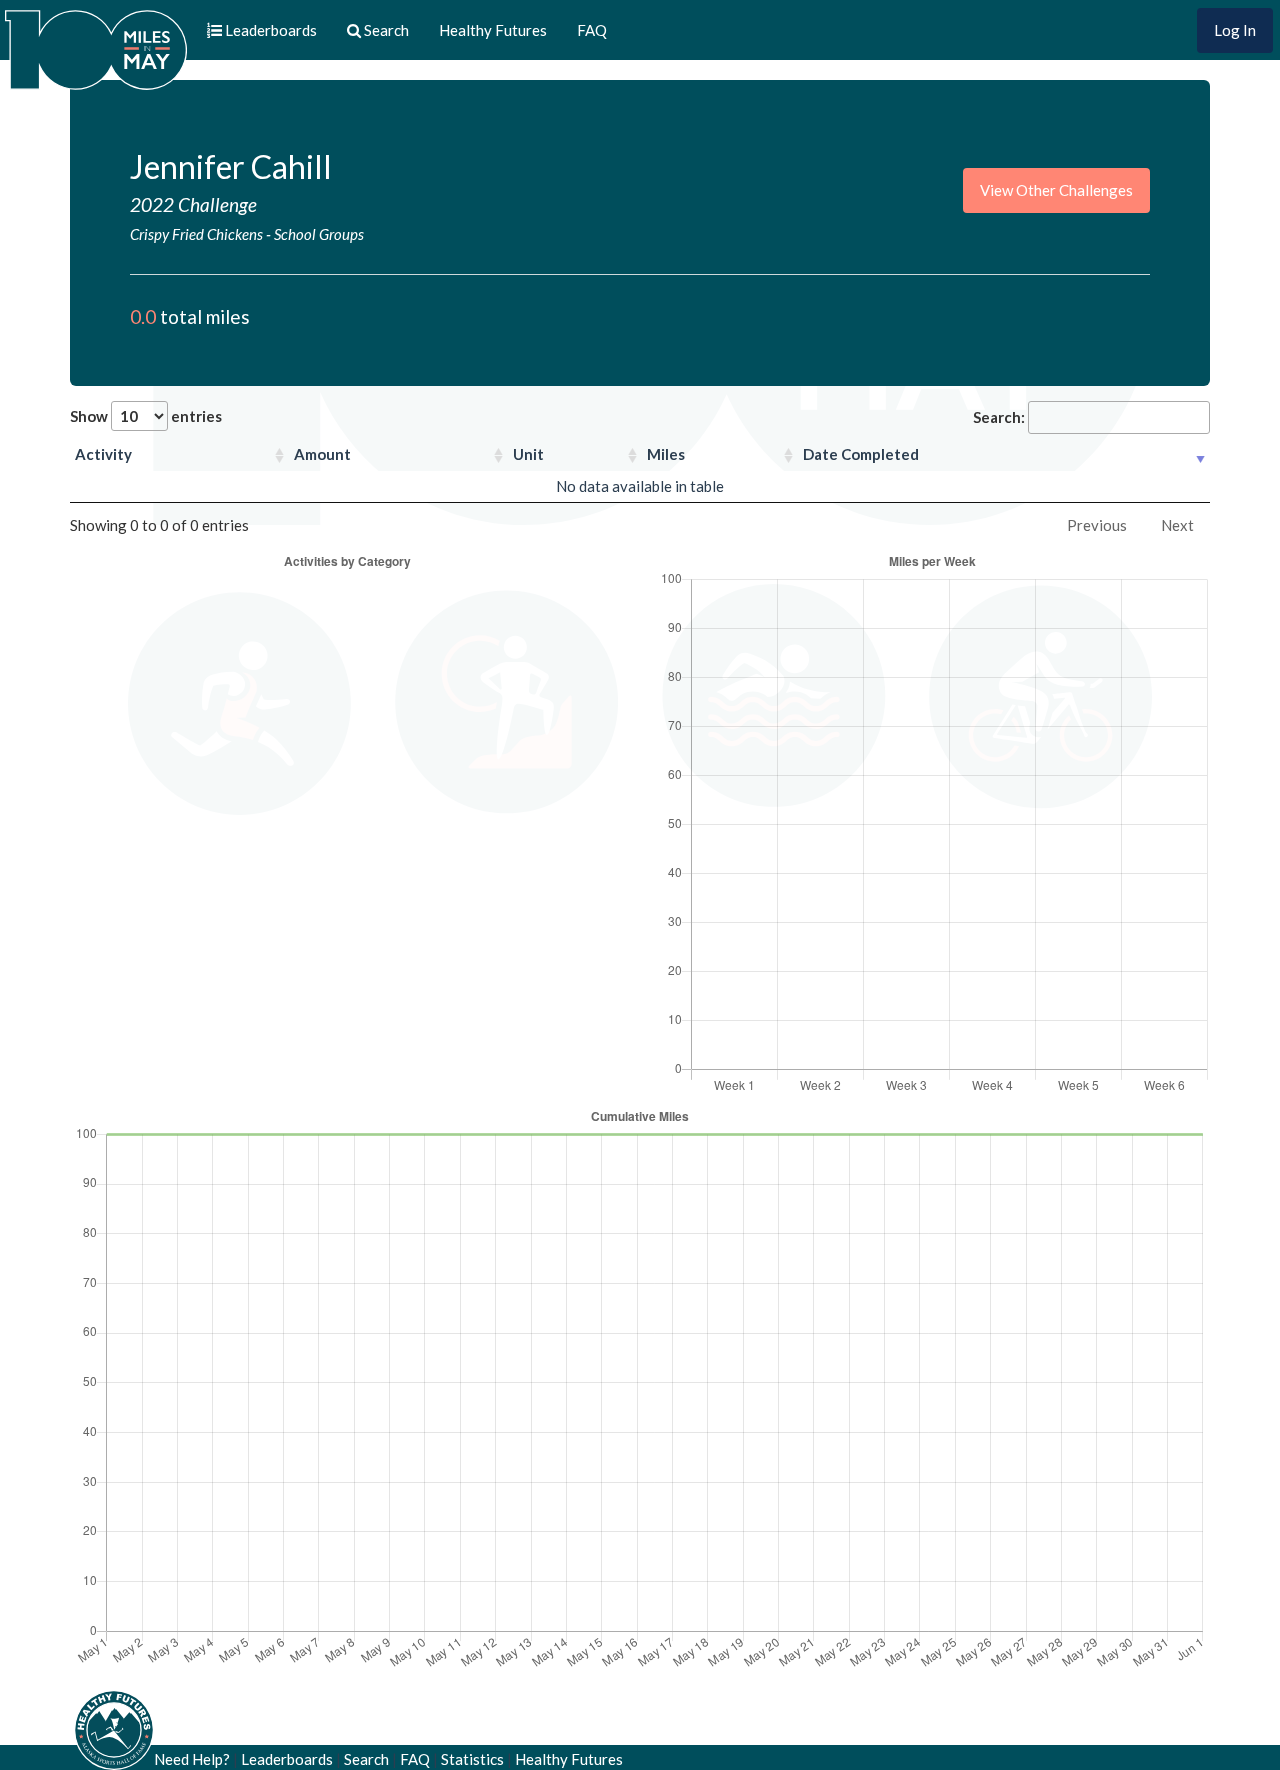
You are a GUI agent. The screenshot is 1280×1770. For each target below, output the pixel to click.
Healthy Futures (493, 30)
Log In (1235, 30)
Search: (999, 417)
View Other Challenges (1056, 190)
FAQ (592, 30)
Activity (103, 454)
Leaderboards (287, 1759)
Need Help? (192, 1759)
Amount (322, 454)
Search (366, 1759)
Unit (528, 454)
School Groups (319, 234)
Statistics (472, 1759)
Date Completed (861, 454)
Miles (666, 454)
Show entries (146, 416)
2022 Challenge (193, 204)
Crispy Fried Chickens (196, 234)
